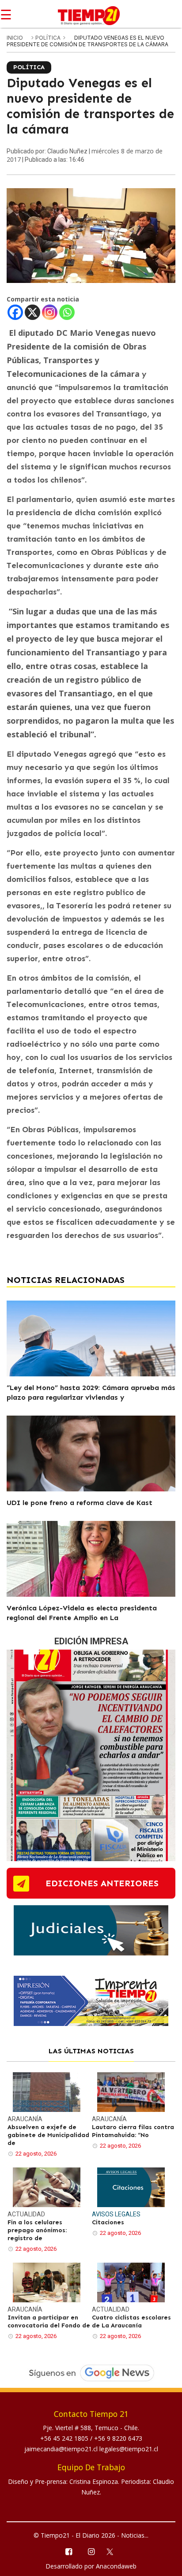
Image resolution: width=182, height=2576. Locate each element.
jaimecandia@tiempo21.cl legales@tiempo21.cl (91, 2449)
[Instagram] (50, 312)
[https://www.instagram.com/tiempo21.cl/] (91, 2551)
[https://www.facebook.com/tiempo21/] (68, 2551)
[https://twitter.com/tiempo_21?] (114, 2551)
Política (49, 38)
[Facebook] (15, 312)
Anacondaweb (116, 2566)
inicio (15, 38)
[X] (32, 312)
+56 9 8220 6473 (118, 2438)
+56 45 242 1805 (65, 2438)
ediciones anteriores (102, 1883)
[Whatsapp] (67, 312)
